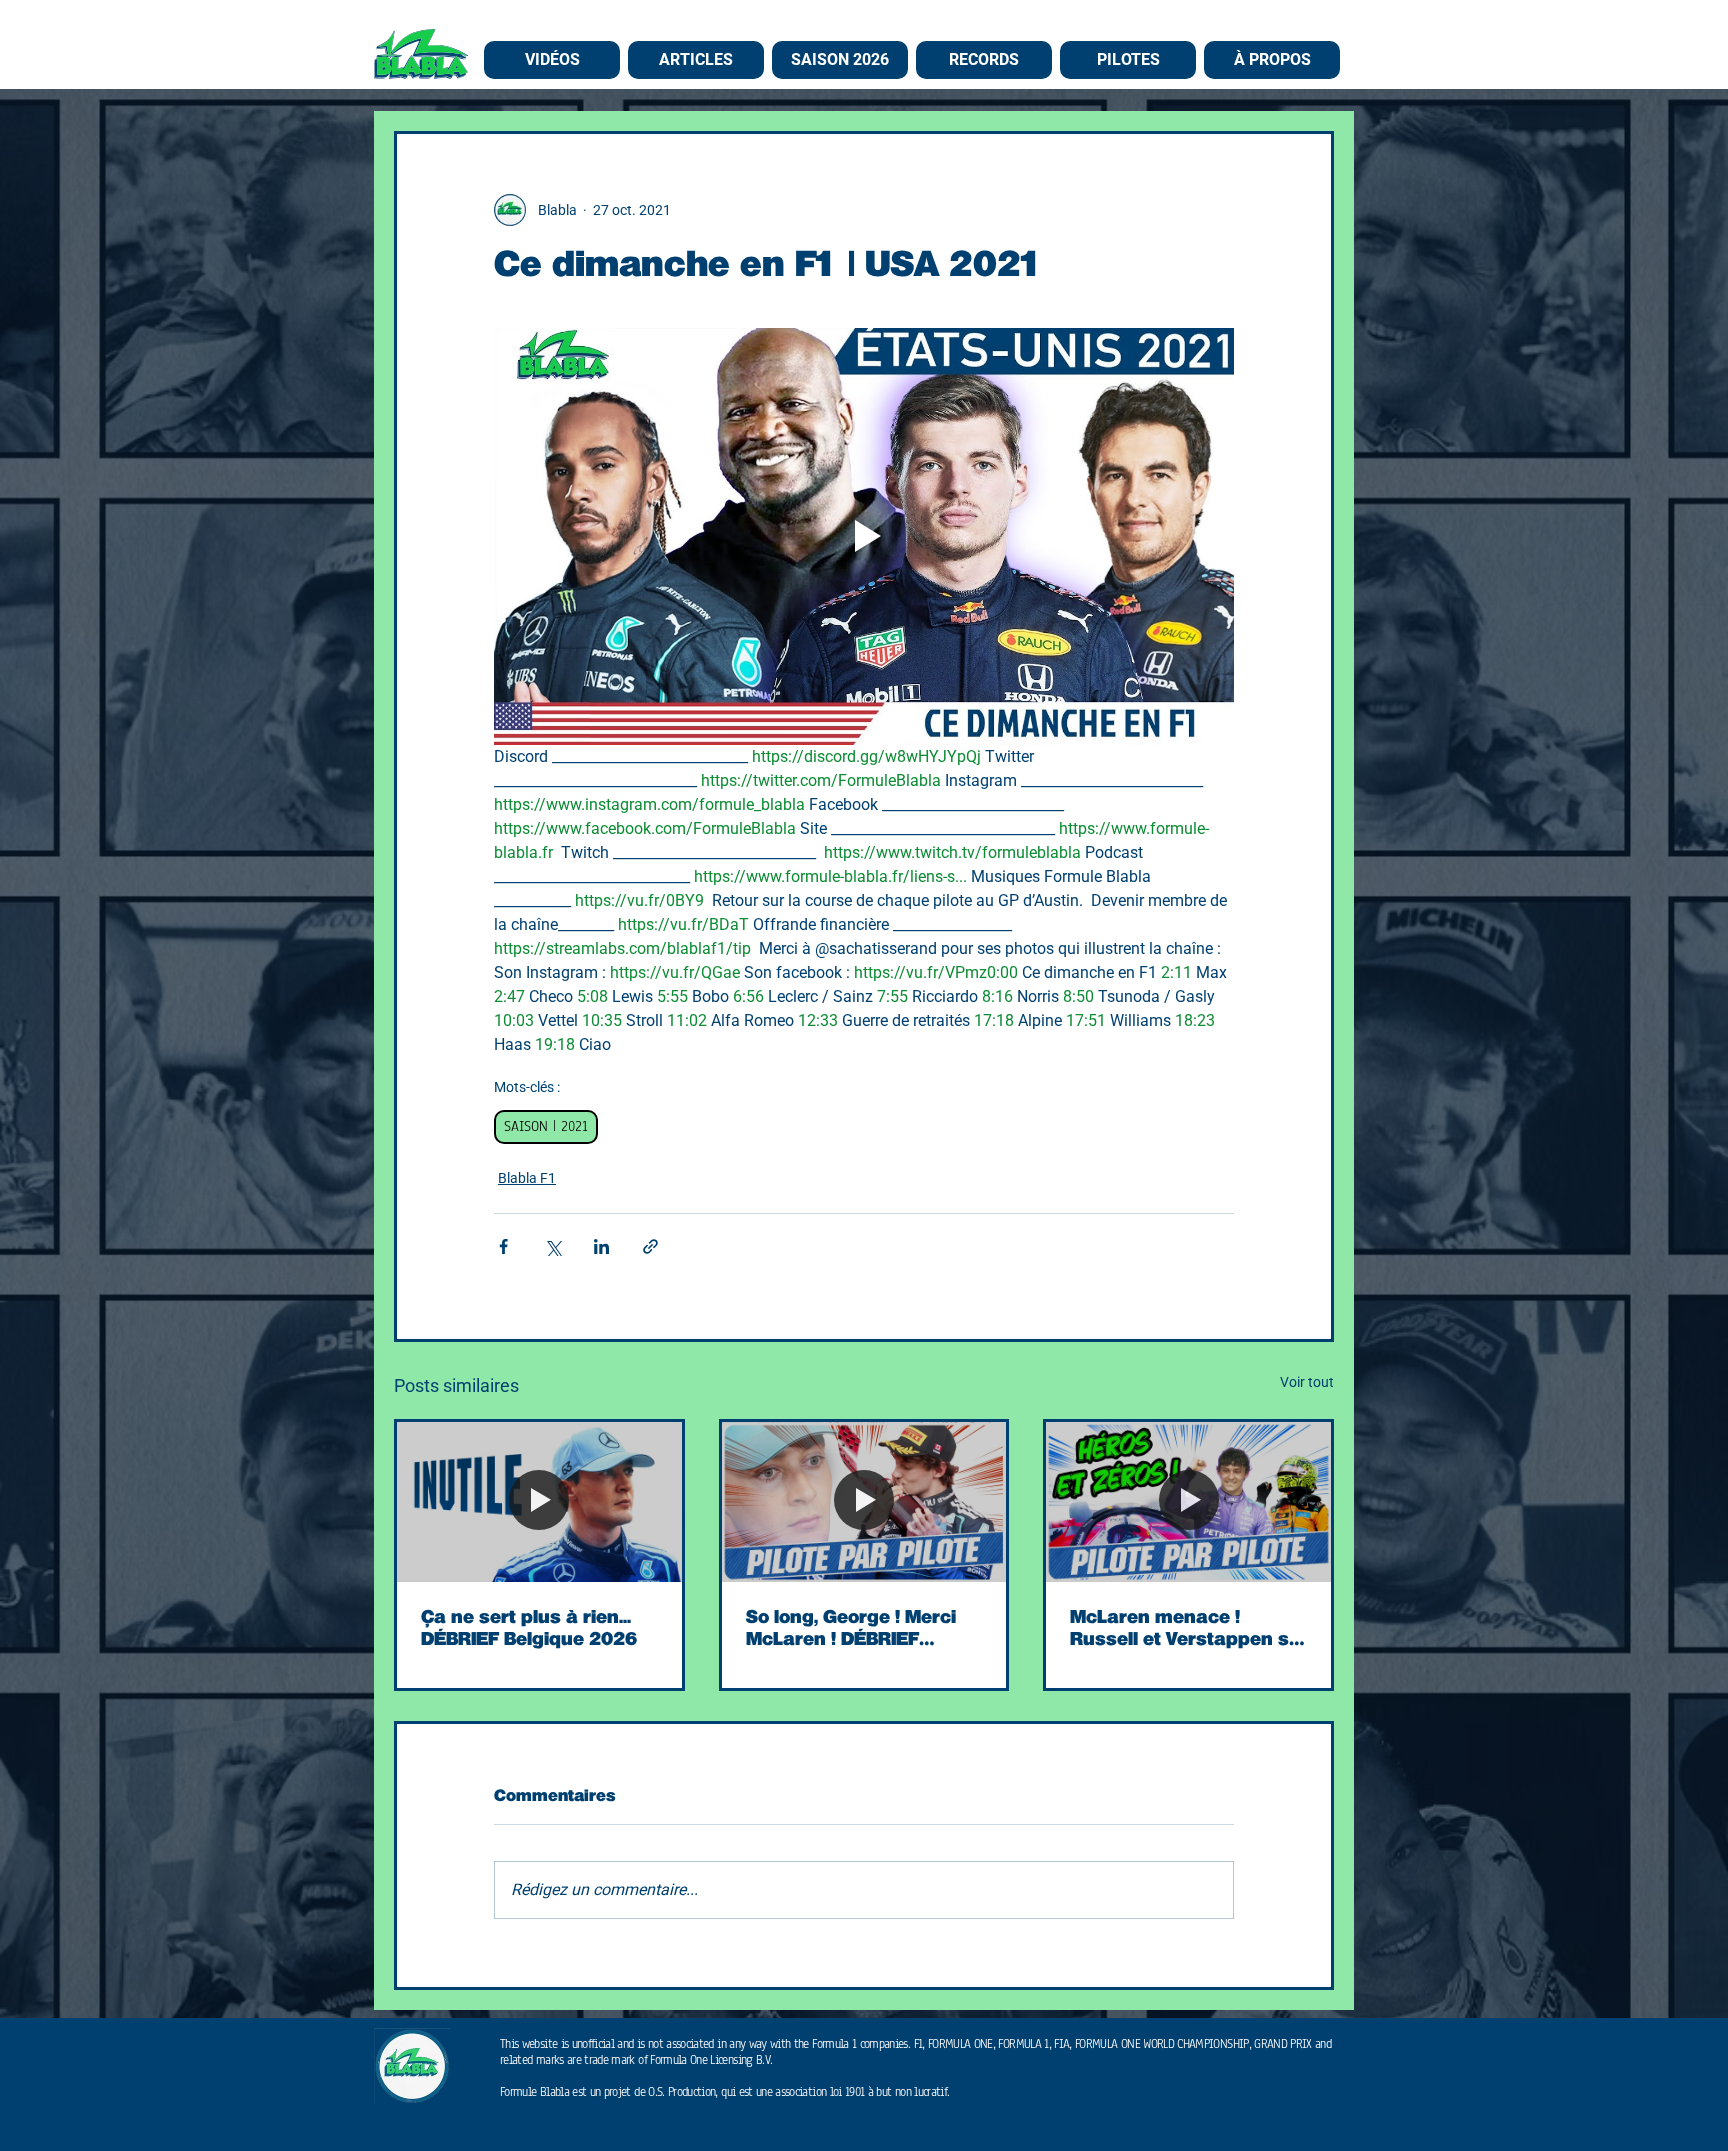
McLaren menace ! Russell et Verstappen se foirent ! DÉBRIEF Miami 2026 (1185, 1628)
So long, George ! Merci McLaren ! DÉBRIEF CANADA (851, 1628)
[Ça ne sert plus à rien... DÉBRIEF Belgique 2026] (539, 1502)
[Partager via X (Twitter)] (552, 1246)
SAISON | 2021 (546, 1126)
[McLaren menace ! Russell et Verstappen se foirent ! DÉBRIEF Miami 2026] (1188, 1502)
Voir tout (1307, 1382)
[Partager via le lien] (650, 1246)
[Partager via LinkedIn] (601, 1246)
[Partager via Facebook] (503, 1246)
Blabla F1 (527, 1178)
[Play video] (864, 536)
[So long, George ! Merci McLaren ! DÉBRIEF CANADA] (864, 1502)
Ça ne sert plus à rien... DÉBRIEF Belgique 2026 (529, 1628)
